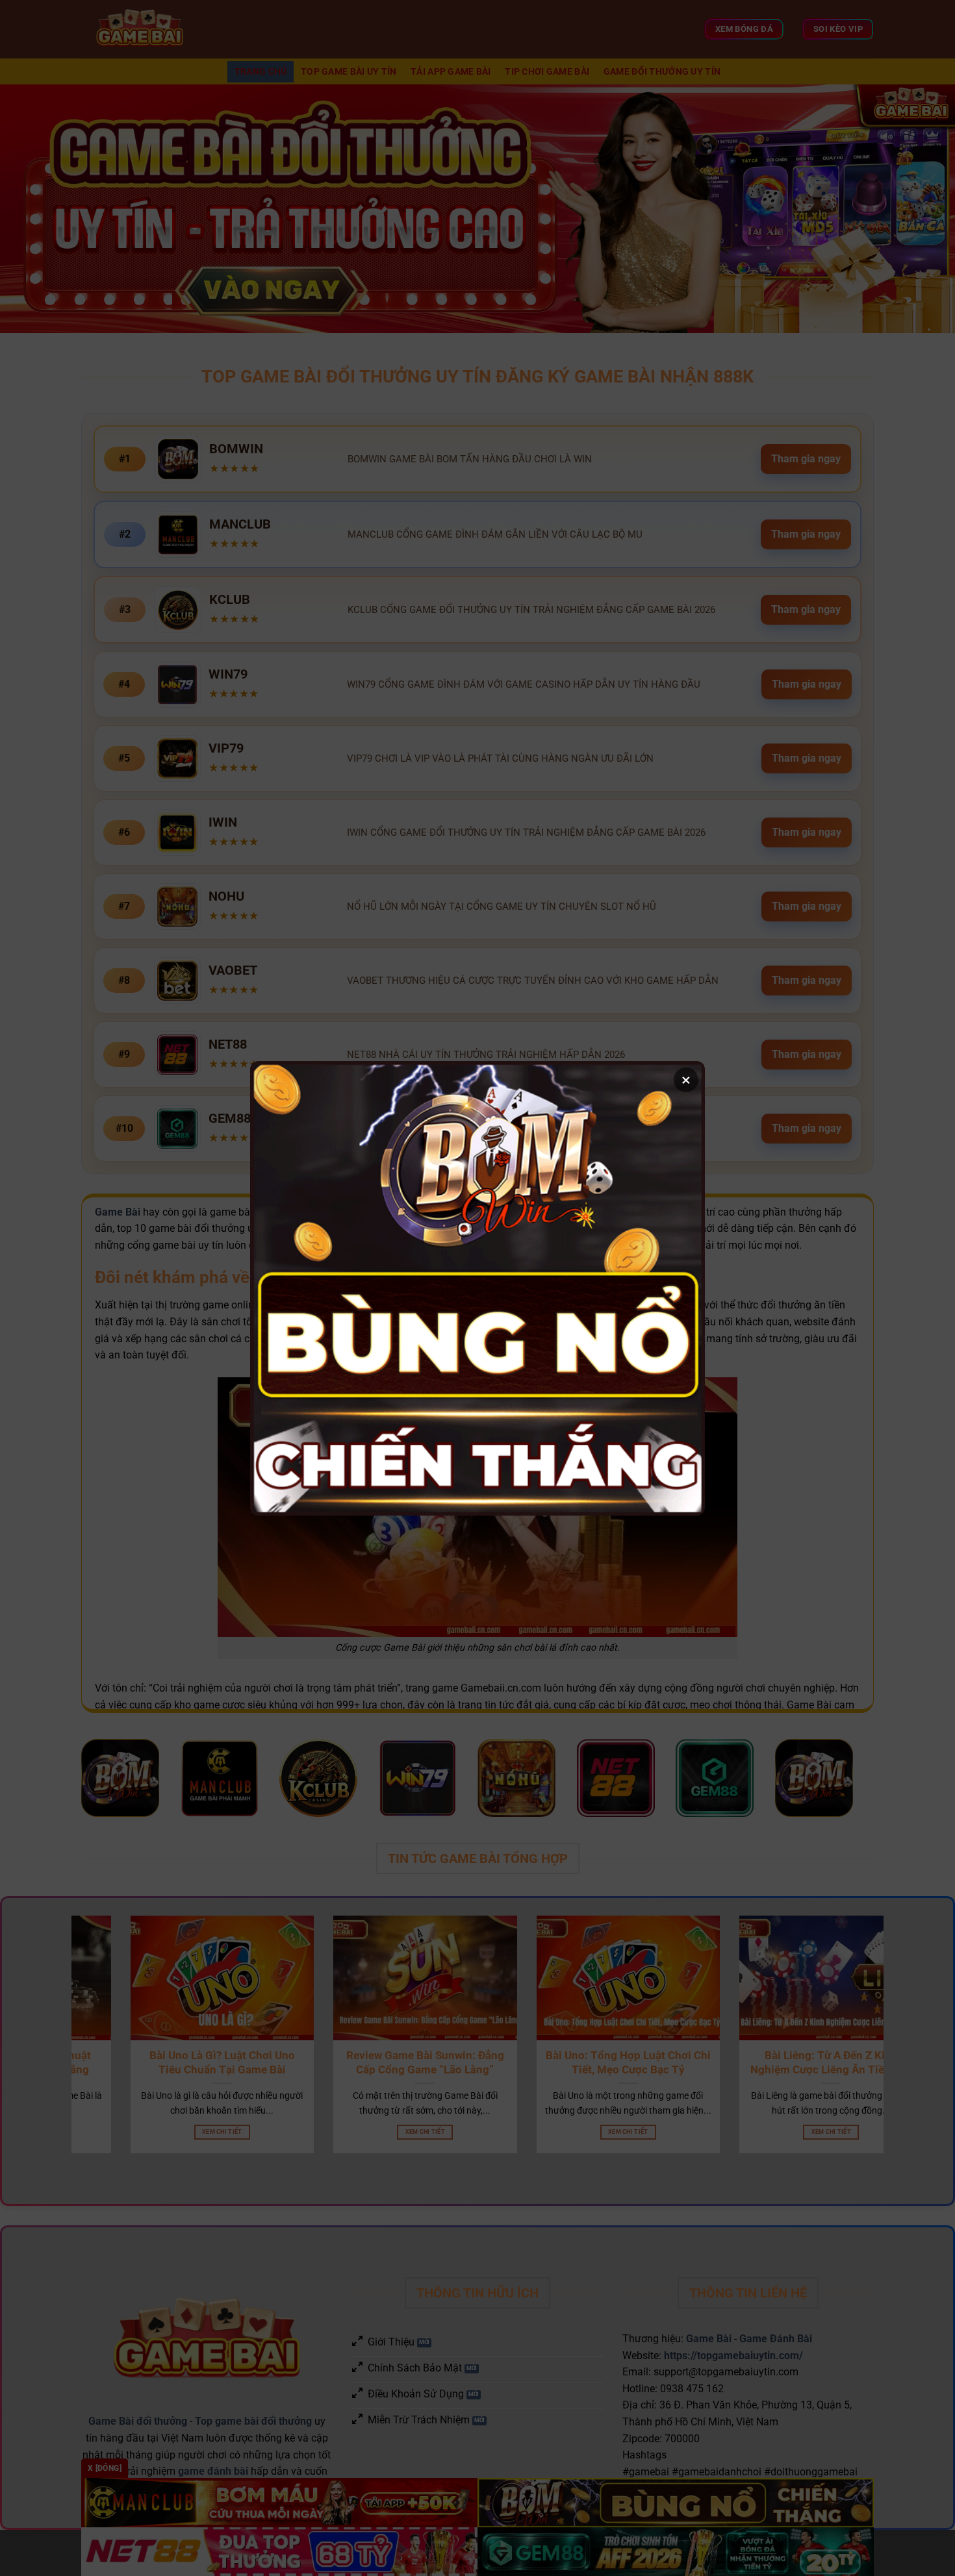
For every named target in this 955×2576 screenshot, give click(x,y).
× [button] (686, 1080)
